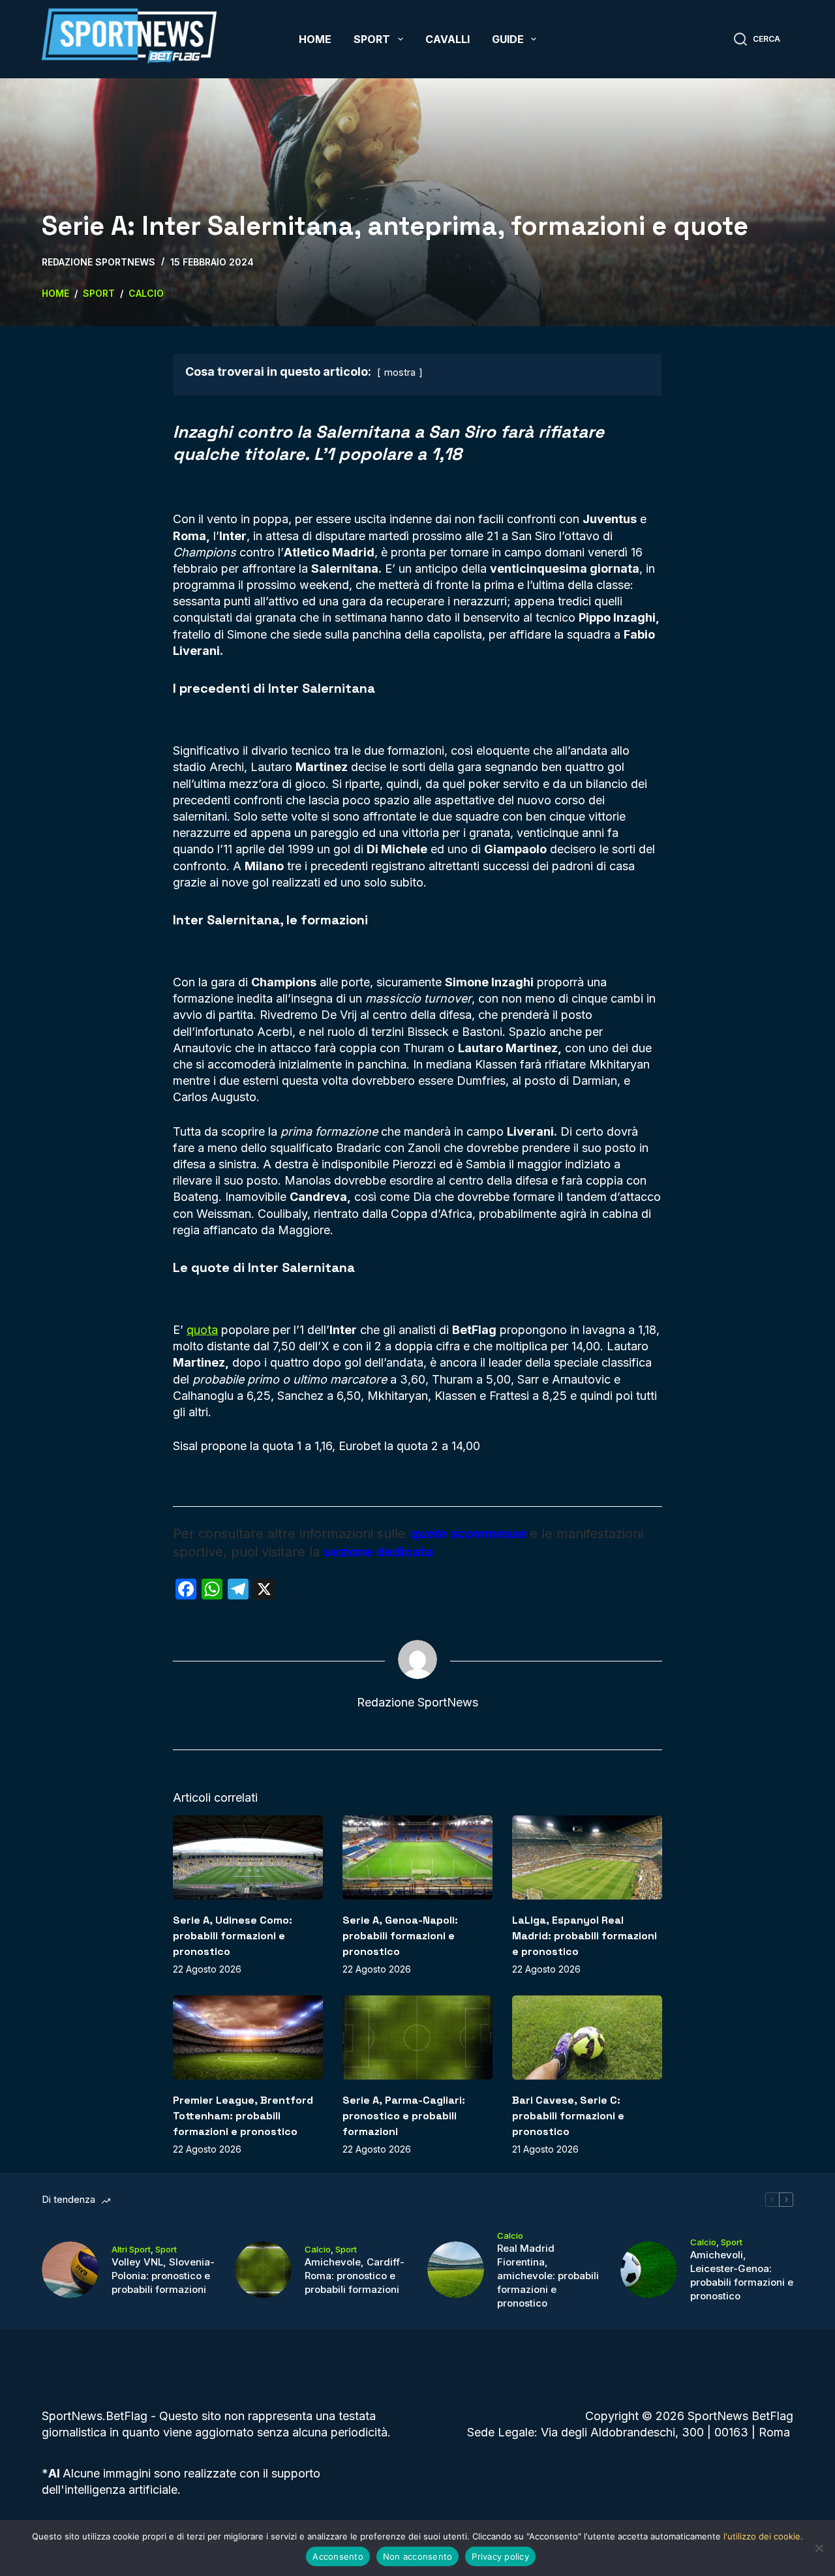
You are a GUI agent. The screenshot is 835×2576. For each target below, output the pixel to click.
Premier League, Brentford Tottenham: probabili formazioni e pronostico (243, 2116)
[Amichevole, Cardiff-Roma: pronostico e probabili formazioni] (263, 2270)
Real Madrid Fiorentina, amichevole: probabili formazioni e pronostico (548, 2276)
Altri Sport (131, 2249)
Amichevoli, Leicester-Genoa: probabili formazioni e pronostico (742, 2275)
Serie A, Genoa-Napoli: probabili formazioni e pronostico (400, 1936)
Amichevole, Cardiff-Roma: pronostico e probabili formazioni (355, 2276)
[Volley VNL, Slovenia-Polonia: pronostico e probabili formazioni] (70, 2270)
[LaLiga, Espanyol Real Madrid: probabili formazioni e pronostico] (587, 1857)
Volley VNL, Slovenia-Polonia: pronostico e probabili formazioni (163, 2276)
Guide (508, 39)
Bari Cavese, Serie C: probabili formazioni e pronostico (568, 2116)
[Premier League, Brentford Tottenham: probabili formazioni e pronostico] (248, 2038)
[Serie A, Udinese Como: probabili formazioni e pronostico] (248, 1857)
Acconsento (338, 2556)
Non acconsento (418, 2556)
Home (315, 39)
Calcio (318, 2249)
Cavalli (448, 39)
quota (202, 1330)
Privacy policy (500, 2556)
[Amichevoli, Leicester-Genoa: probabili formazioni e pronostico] (649, 2270)
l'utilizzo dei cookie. (763, 2536)
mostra (400, 372)
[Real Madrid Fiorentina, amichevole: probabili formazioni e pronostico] (456, 2270)
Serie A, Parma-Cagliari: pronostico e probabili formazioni (404, 2116)
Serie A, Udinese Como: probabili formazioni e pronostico (233, 1936)
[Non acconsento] (819, 2548)
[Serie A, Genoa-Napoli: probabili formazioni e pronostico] (417, 1857)
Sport (372, 39)
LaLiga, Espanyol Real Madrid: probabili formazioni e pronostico (584, 1936)
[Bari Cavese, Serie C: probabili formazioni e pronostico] (587, 2038)
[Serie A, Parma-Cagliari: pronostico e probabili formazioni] (417, 2038)
